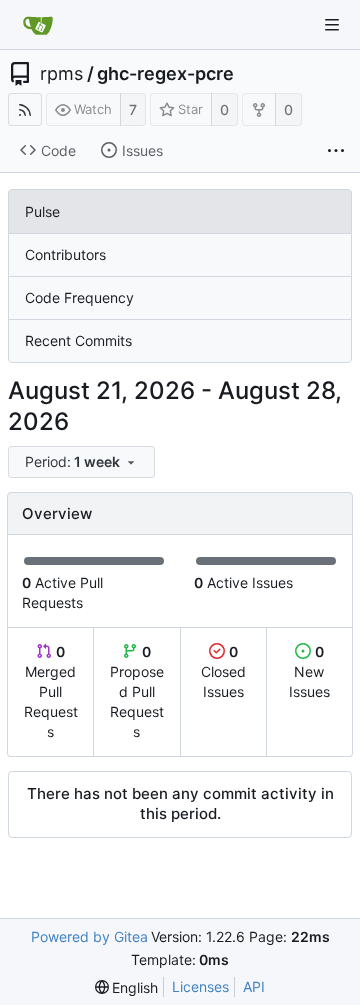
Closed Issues (223, 671)
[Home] (38, 25)
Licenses (200, 986)
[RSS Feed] (25, 109)
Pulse (42, 211)
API (254, 986)
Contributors (65, 254)
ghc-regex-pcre (165, 74)
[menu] (83, 462)
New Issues (309, 671)
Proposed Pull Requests (137, 691)
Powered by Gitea (89, 936)
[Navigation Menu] (332, 25)
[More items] (336, 151)
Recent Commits (78, 340)
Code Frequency (79, 297)
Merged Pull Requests (51, 691)
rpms (61, 74)
